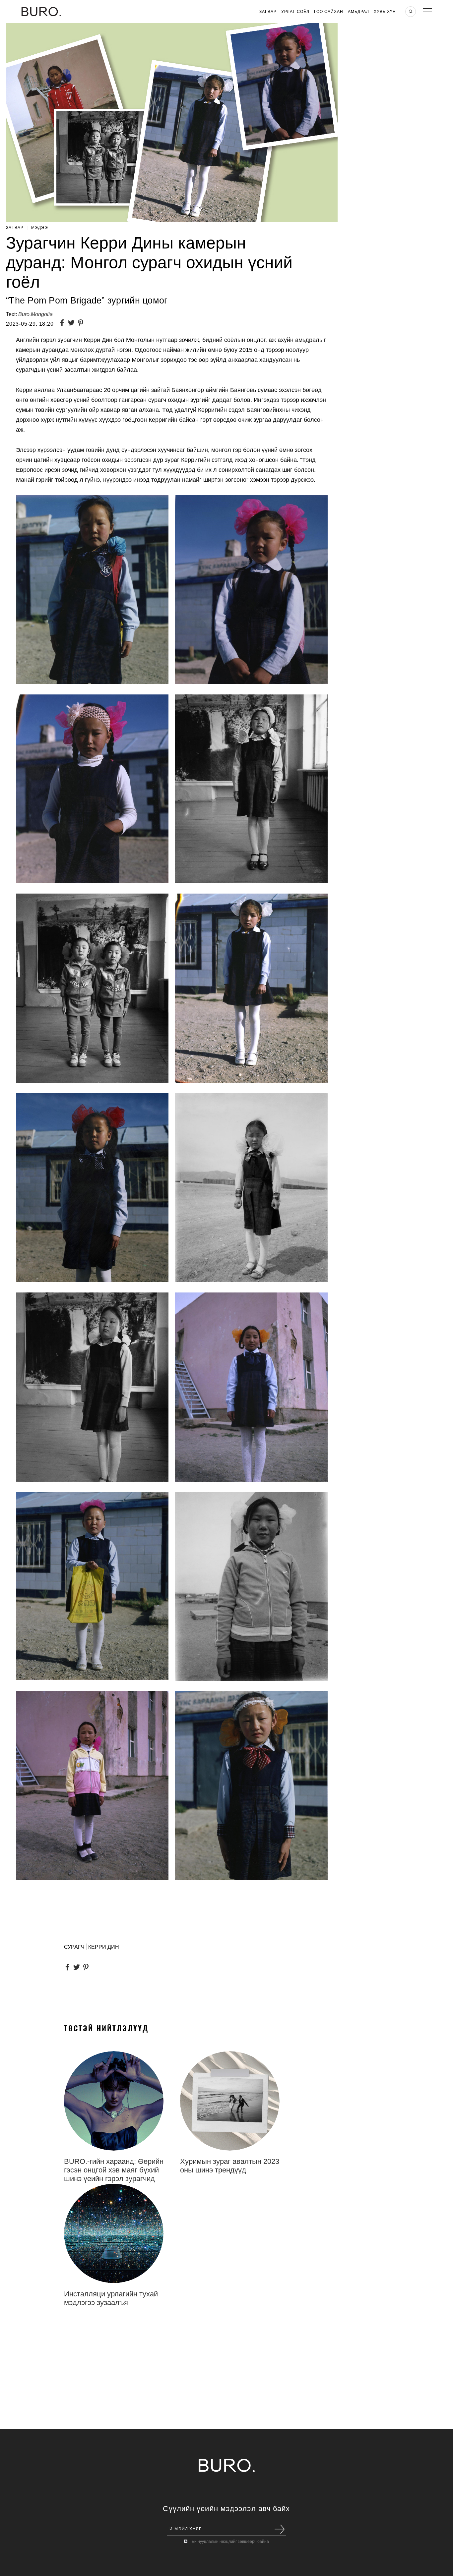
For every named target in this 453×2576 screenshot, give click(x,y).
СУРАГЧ (74, 1947)
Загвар (268, 12)
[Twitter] (73, 324)
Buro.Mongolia (35, 314)
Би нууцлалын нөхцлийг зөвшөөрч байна (230, 2542)
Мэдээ (40, 228)
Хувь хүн (385, 12)
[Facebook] (63, 324)
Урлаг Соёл (295, 12)
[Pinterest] (82, 324)
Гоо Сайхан (329, 12)
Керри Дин (104, 1947)
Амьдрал (358, 12)
